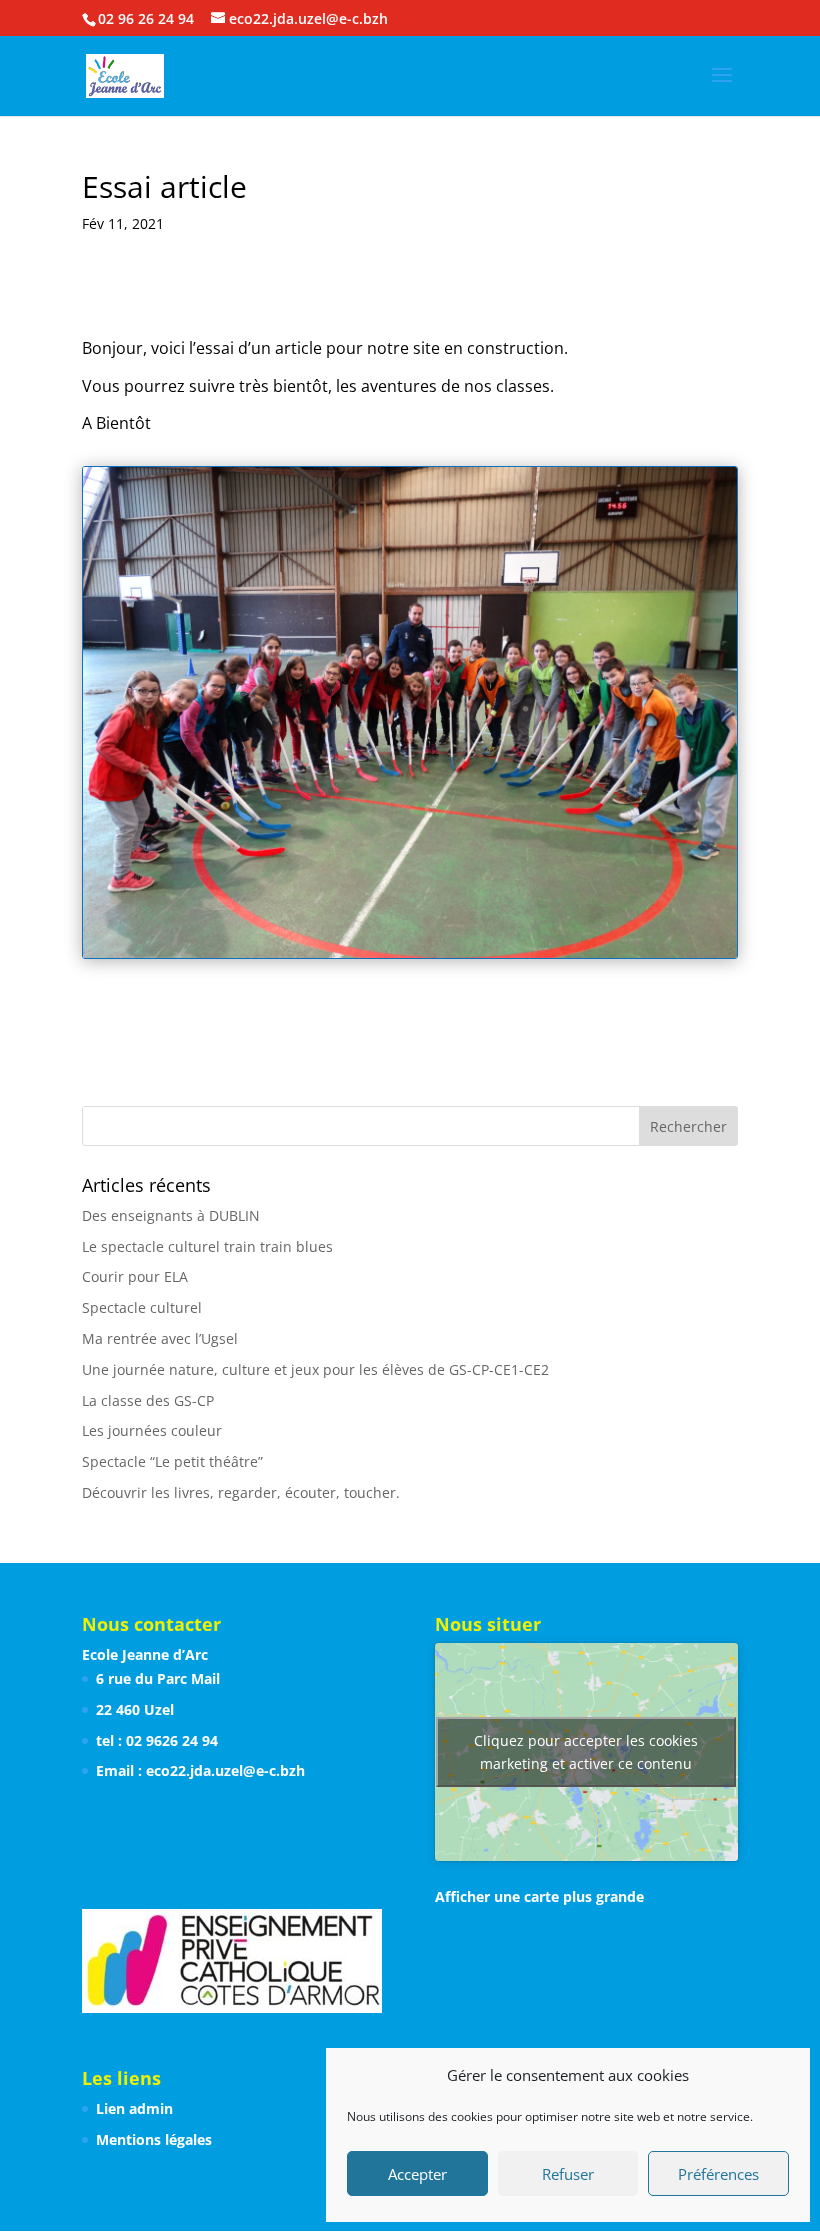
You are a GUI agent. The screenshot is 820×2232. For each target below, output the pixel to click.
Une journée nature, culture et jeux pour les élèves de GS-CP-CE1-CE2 (315, 1369)
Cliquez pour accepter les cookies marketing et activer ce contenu (586, 1752)
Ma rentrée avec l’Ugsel (160, 1338)
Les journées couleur (152, 1430)
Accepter (417, 2174)
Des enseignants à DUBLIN (171, 1215)
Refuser (568, 2174)
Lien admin (134, 2108)
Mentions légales (154, 2139)
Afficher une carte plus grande (539, 1896)
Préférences (718, 2174)
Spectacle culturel (142, 1307)
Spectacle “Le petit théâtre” (172, 1461)
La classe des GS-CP (148, 1400)
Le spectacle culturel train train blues (207, 1246)
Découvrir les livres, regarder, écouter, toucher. (241, 1492)
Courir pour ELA (135, 1276)
